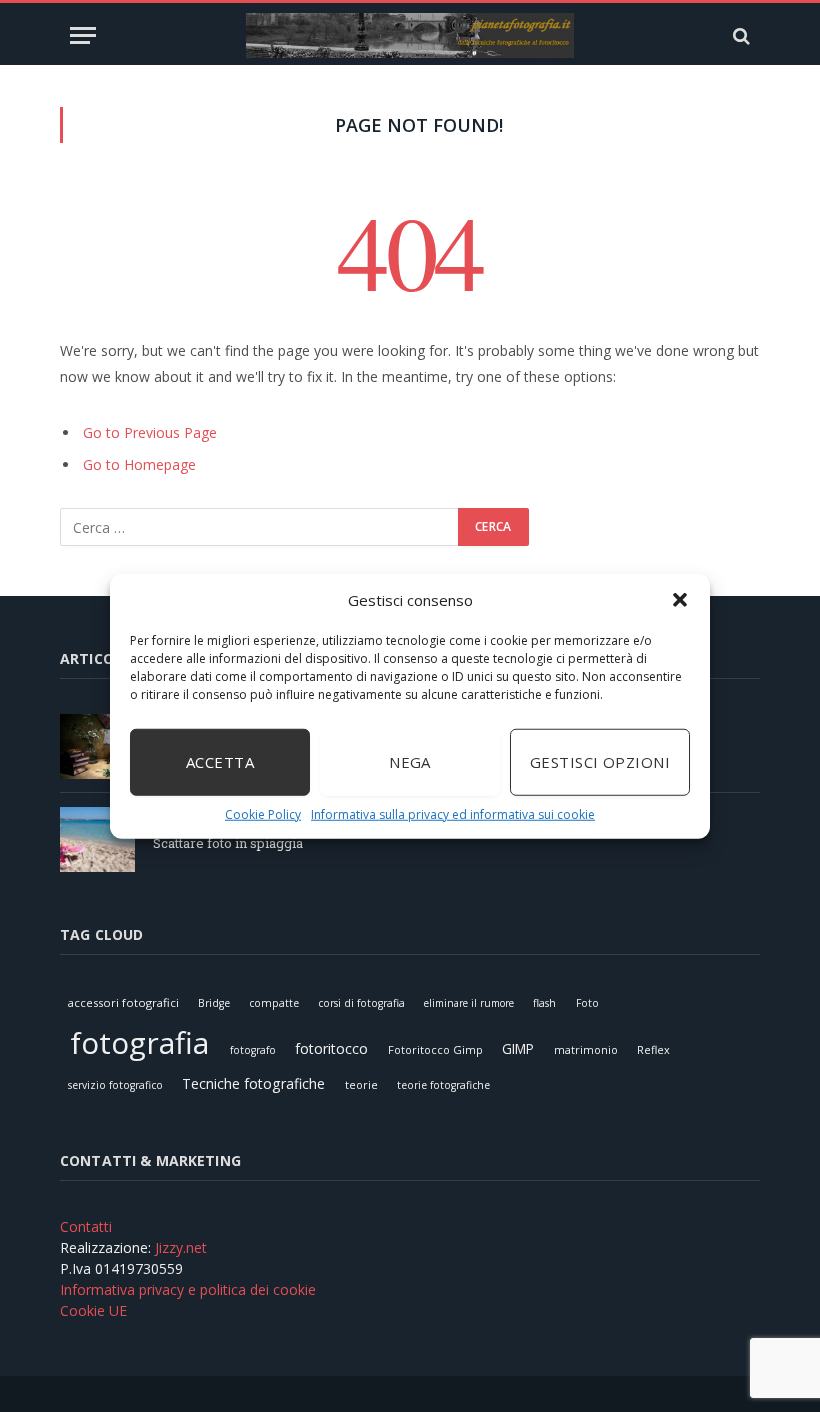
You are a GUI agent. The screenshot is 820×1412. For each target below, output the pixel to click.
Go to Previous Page (150, 432)
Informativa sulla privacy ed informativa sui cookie (453, 813)
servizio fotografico (115, 1085)
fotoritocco (331, 1048)
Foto (587, 1003)
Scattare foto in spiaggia (228, 843)
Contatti (86, 1226)
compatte (274, 1003)
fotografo (253, 1050)
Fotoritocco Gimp (435, 1049)
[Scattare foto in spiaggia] (97, 839)
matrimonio (586, 1049)
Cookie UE (93, 1310)
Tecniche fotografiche (253, 1083)
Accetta (220, 762)
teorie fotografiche (443, 1085)
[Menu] (83, 35)
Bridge (214, 1003)
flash (544, 1003)
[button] (680, 600)
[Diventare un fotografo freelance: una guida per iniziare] (97, 746)
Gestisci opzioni (600, 762)
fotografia (139, 1042)
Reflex (653, 1049)
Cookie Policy (263, 813)
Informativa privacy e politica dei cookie (188, 1289)
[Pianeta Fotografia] (410, 35)
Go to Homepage (139, 464)
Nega (410, 762)
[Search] (739, 35)
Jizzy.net (181, 1247)
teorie (361, 1084)
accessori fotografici (123, 1002)
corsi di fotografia (361, 1003)
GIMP (518, 1048)
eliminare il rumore (469, 1003)
